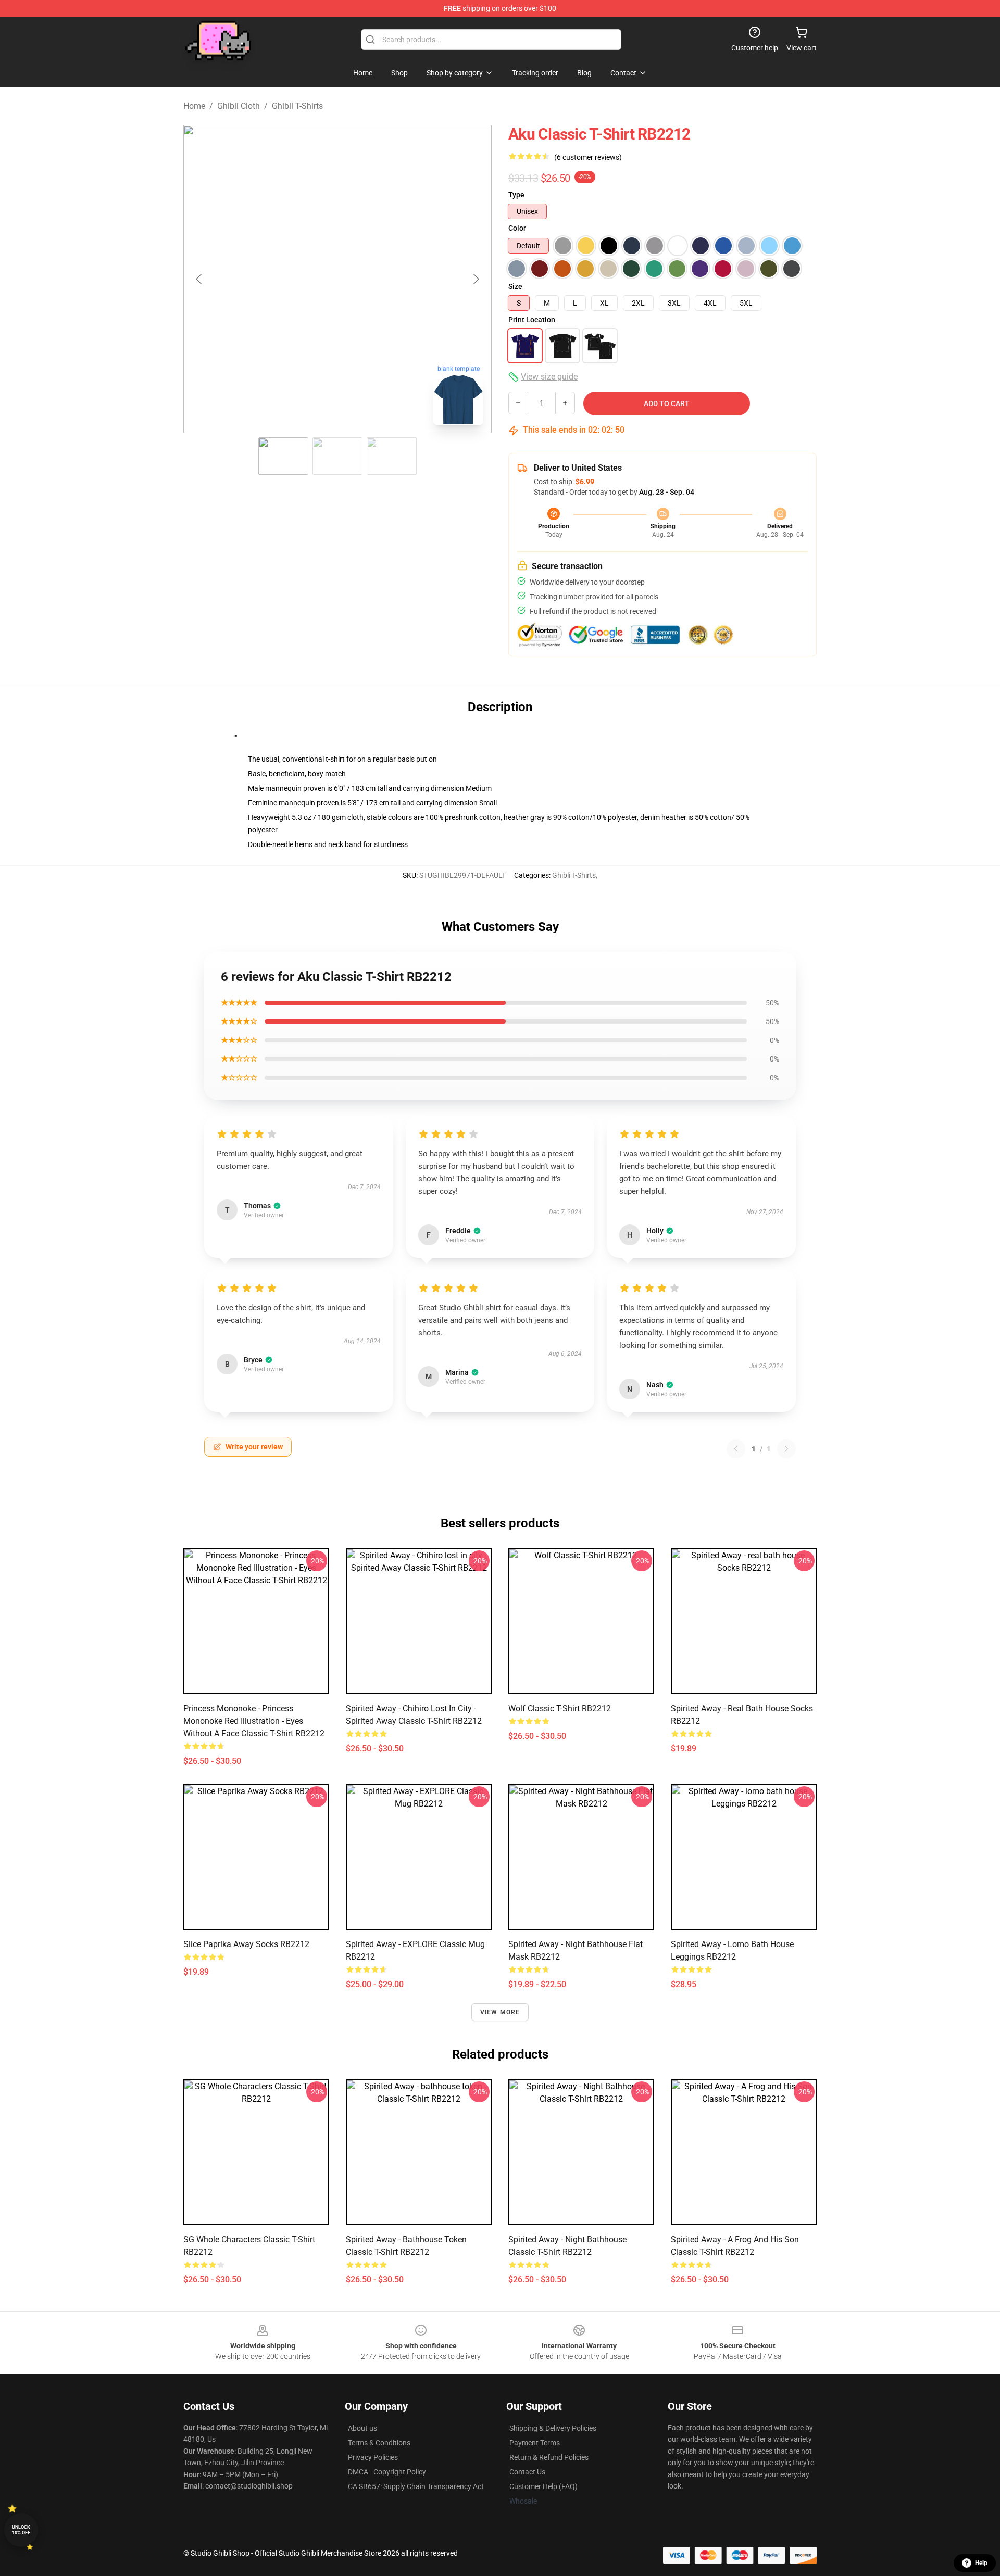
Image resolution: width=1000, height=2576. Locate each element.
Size (515, 286)
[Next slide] (476, 279)
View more (500, 2012)
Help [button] (981, 2563)
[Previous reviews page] (736, 1449)
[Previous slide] (199, 279)
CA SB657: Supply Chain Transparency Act (416, 2486)
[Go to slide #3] (392, 456)
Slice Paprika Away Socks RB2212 (246, 1944)
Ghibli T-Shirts (297, 106)
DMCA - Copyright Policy (387, 2472)
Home (194, 106)
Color (517, 228)
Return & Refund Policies (549, 2457)
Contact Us (527, 2472)
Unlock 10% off (21, 2530)
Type (516, 195)
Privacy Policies (373, 2457)
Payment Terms (535, 2443)
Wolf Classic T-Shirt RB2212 (560, 1708)
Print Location (532, 320)
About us (362, 2428)
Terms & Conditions (379, 2443)
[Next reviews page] (786, 1449)
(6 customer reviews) (588, 157)
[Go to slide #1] (283, 456)
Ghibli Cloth (239, 106)
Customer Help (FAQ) (543, 2486)
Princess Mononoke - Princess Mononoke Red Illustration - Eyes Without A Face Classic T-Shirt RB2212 (254, 1721)
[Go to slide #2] (337, 456)
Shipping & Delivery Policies (553, 2428)
